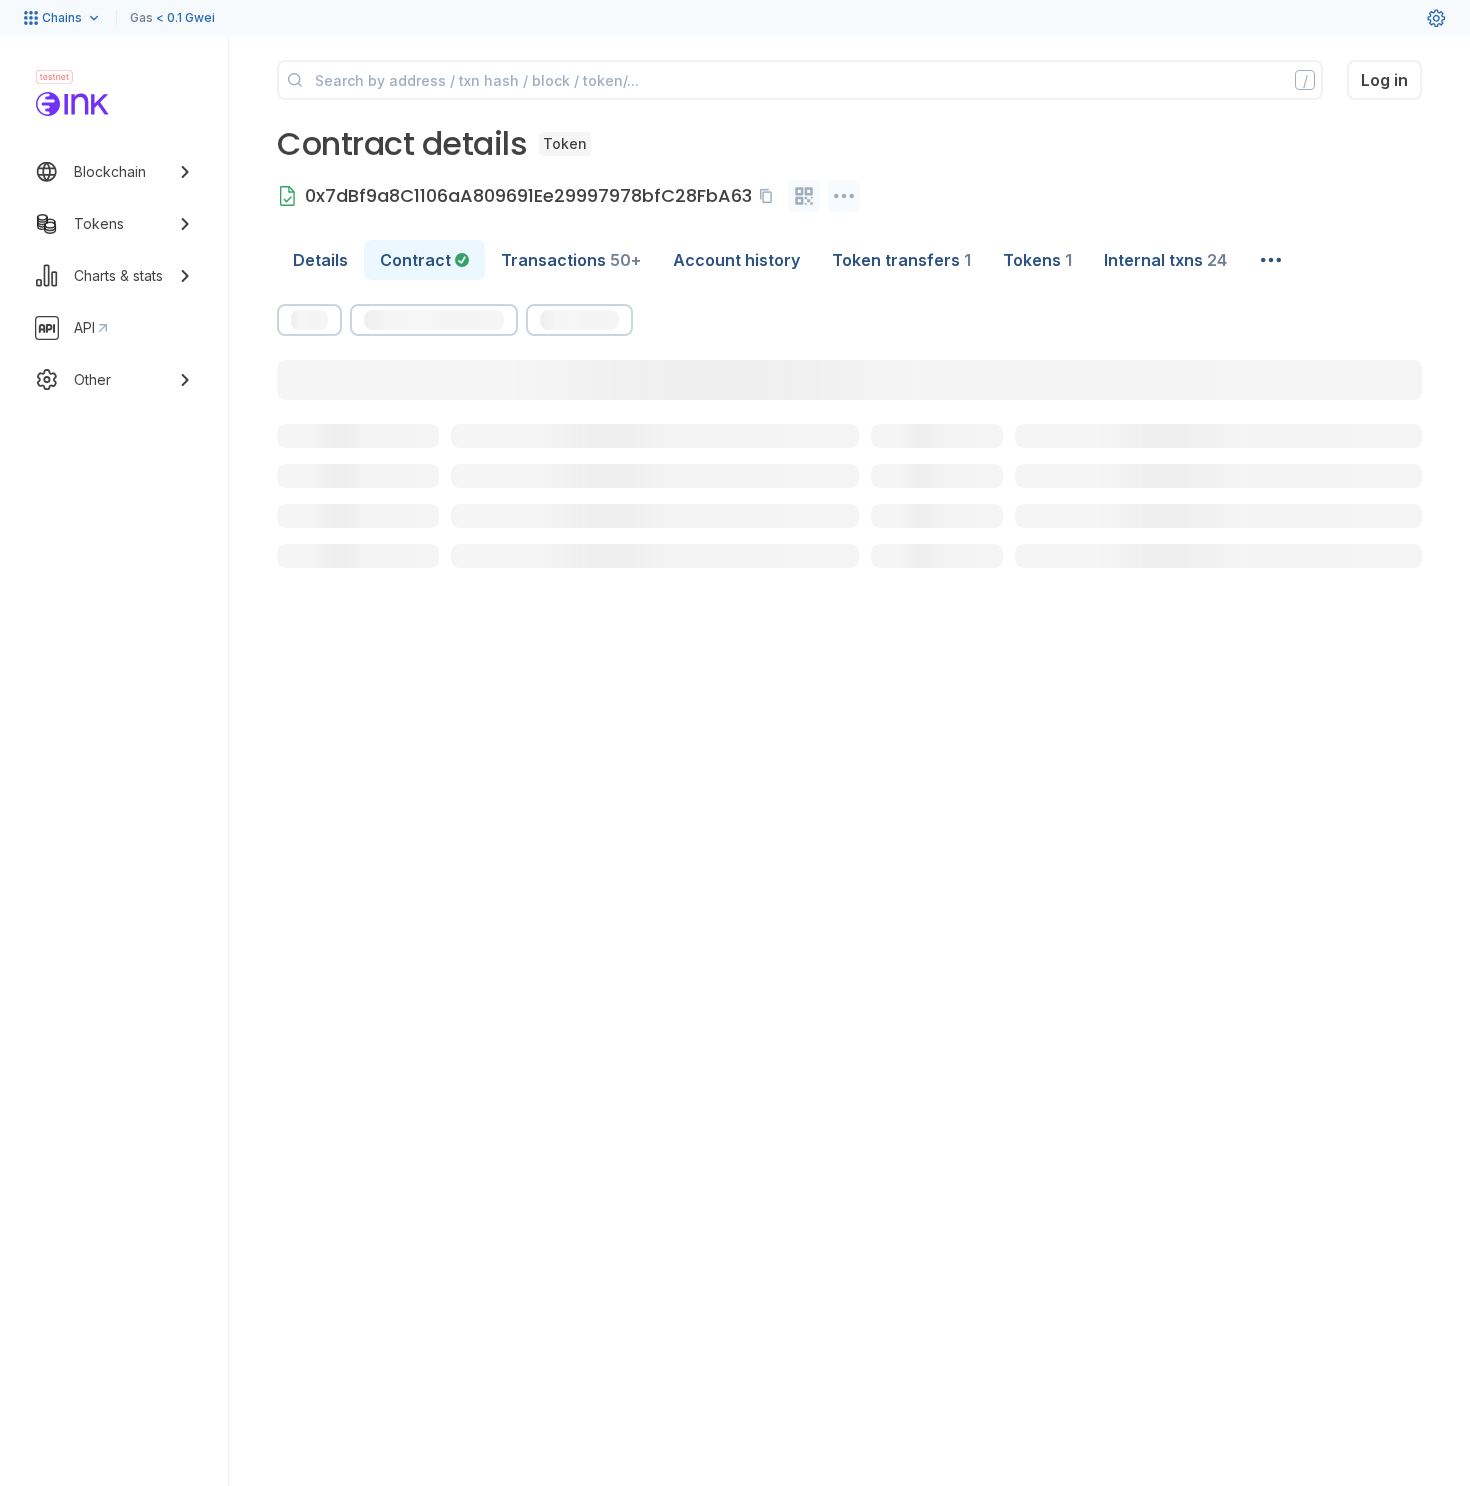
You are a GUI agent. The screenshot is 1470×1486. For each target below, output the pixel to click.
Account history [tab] (736, 260)
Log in (1384, 80)
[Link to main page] (72, 104)
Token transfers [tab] (901, 260)
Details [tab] (320, 260)
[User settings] (1436, 18)
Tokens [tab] (1037, 260)
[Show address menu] (844, 196)
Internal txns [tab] (1165, 260)
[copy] (770, 196)
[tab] (424, 260)
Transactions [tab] (571, 260)
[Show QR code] (804, 196)
